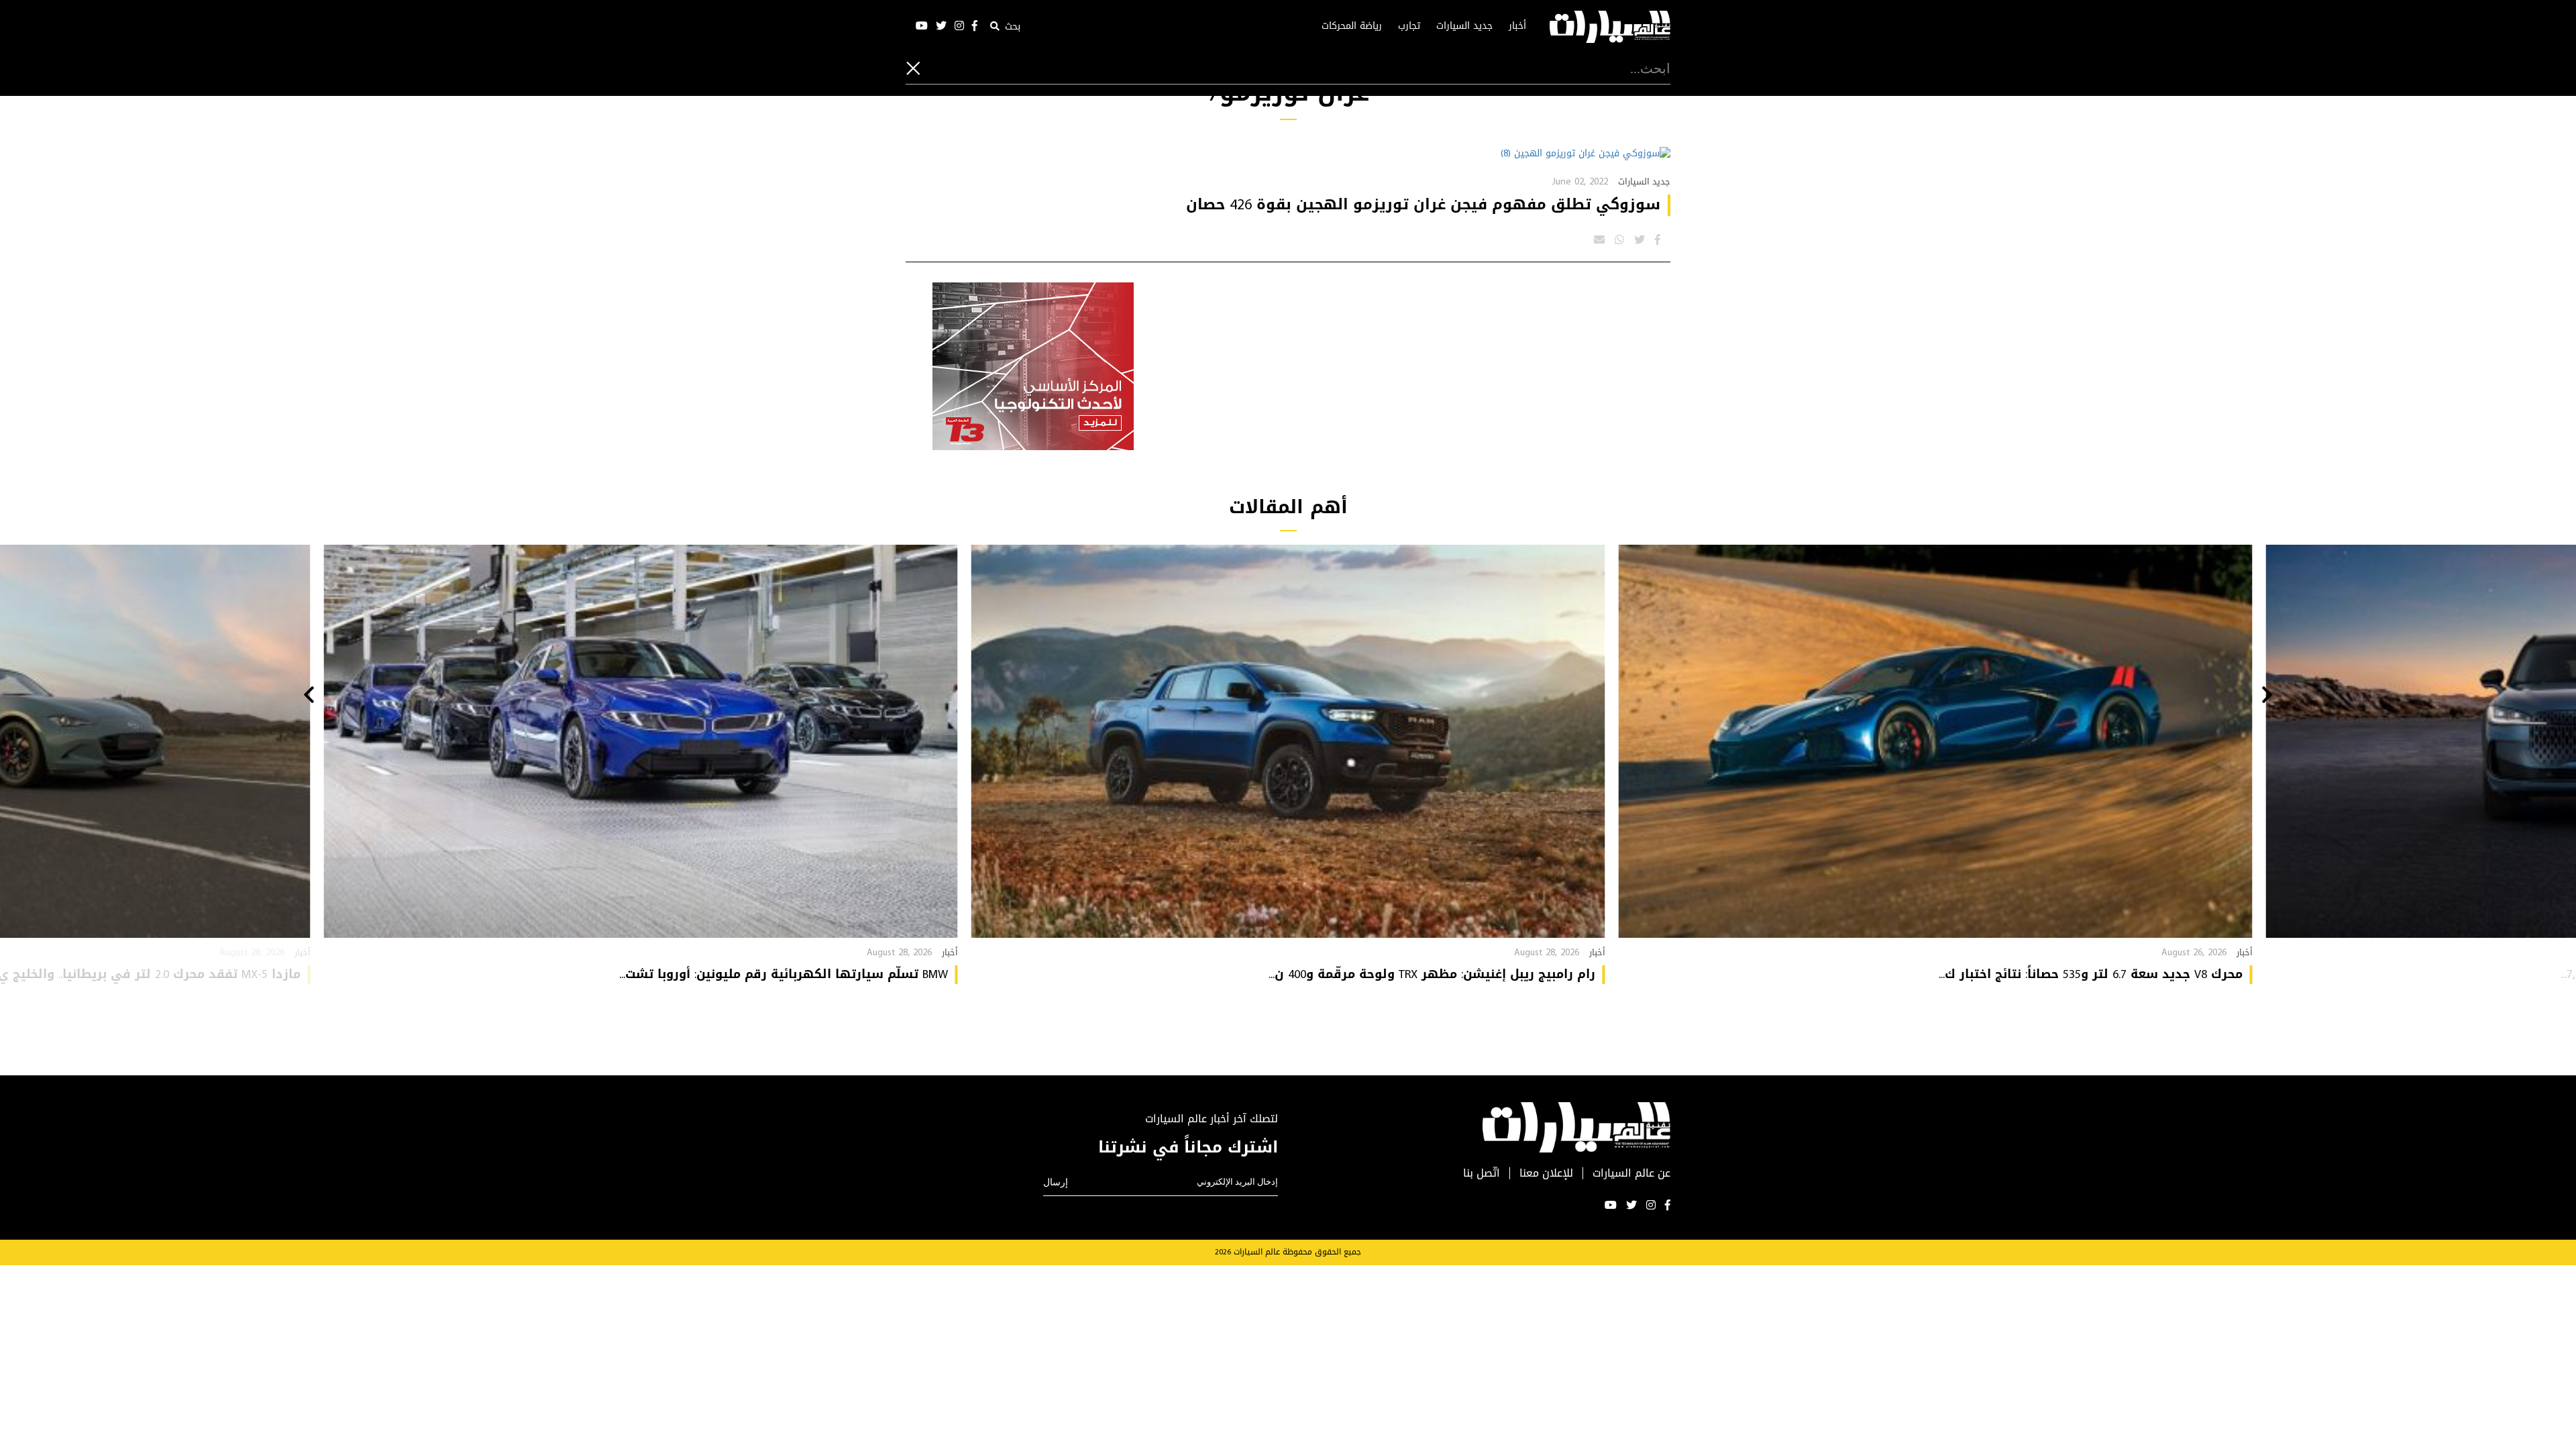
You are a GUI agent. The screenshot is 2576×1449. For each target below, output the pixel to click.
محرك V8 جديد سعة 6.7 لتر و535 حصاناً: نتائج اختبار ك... (2091, 974)
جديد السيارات (1464, 26)
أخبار (1517, 26)
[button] (2267, 696)
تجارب (1409, 26)
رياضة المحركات (1352, 26)
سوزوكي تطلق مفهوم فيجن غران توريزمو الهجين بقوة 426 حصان (1423, 205)
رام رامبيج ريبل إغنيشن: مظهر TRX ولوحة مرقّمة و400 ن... (1432, 974)
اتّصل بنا (1482, 1174)
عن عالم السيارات (1631, 1174)
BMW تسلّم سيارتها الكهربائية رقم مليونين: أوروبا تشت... (784, 974)
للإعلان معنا (1546, 1174)
